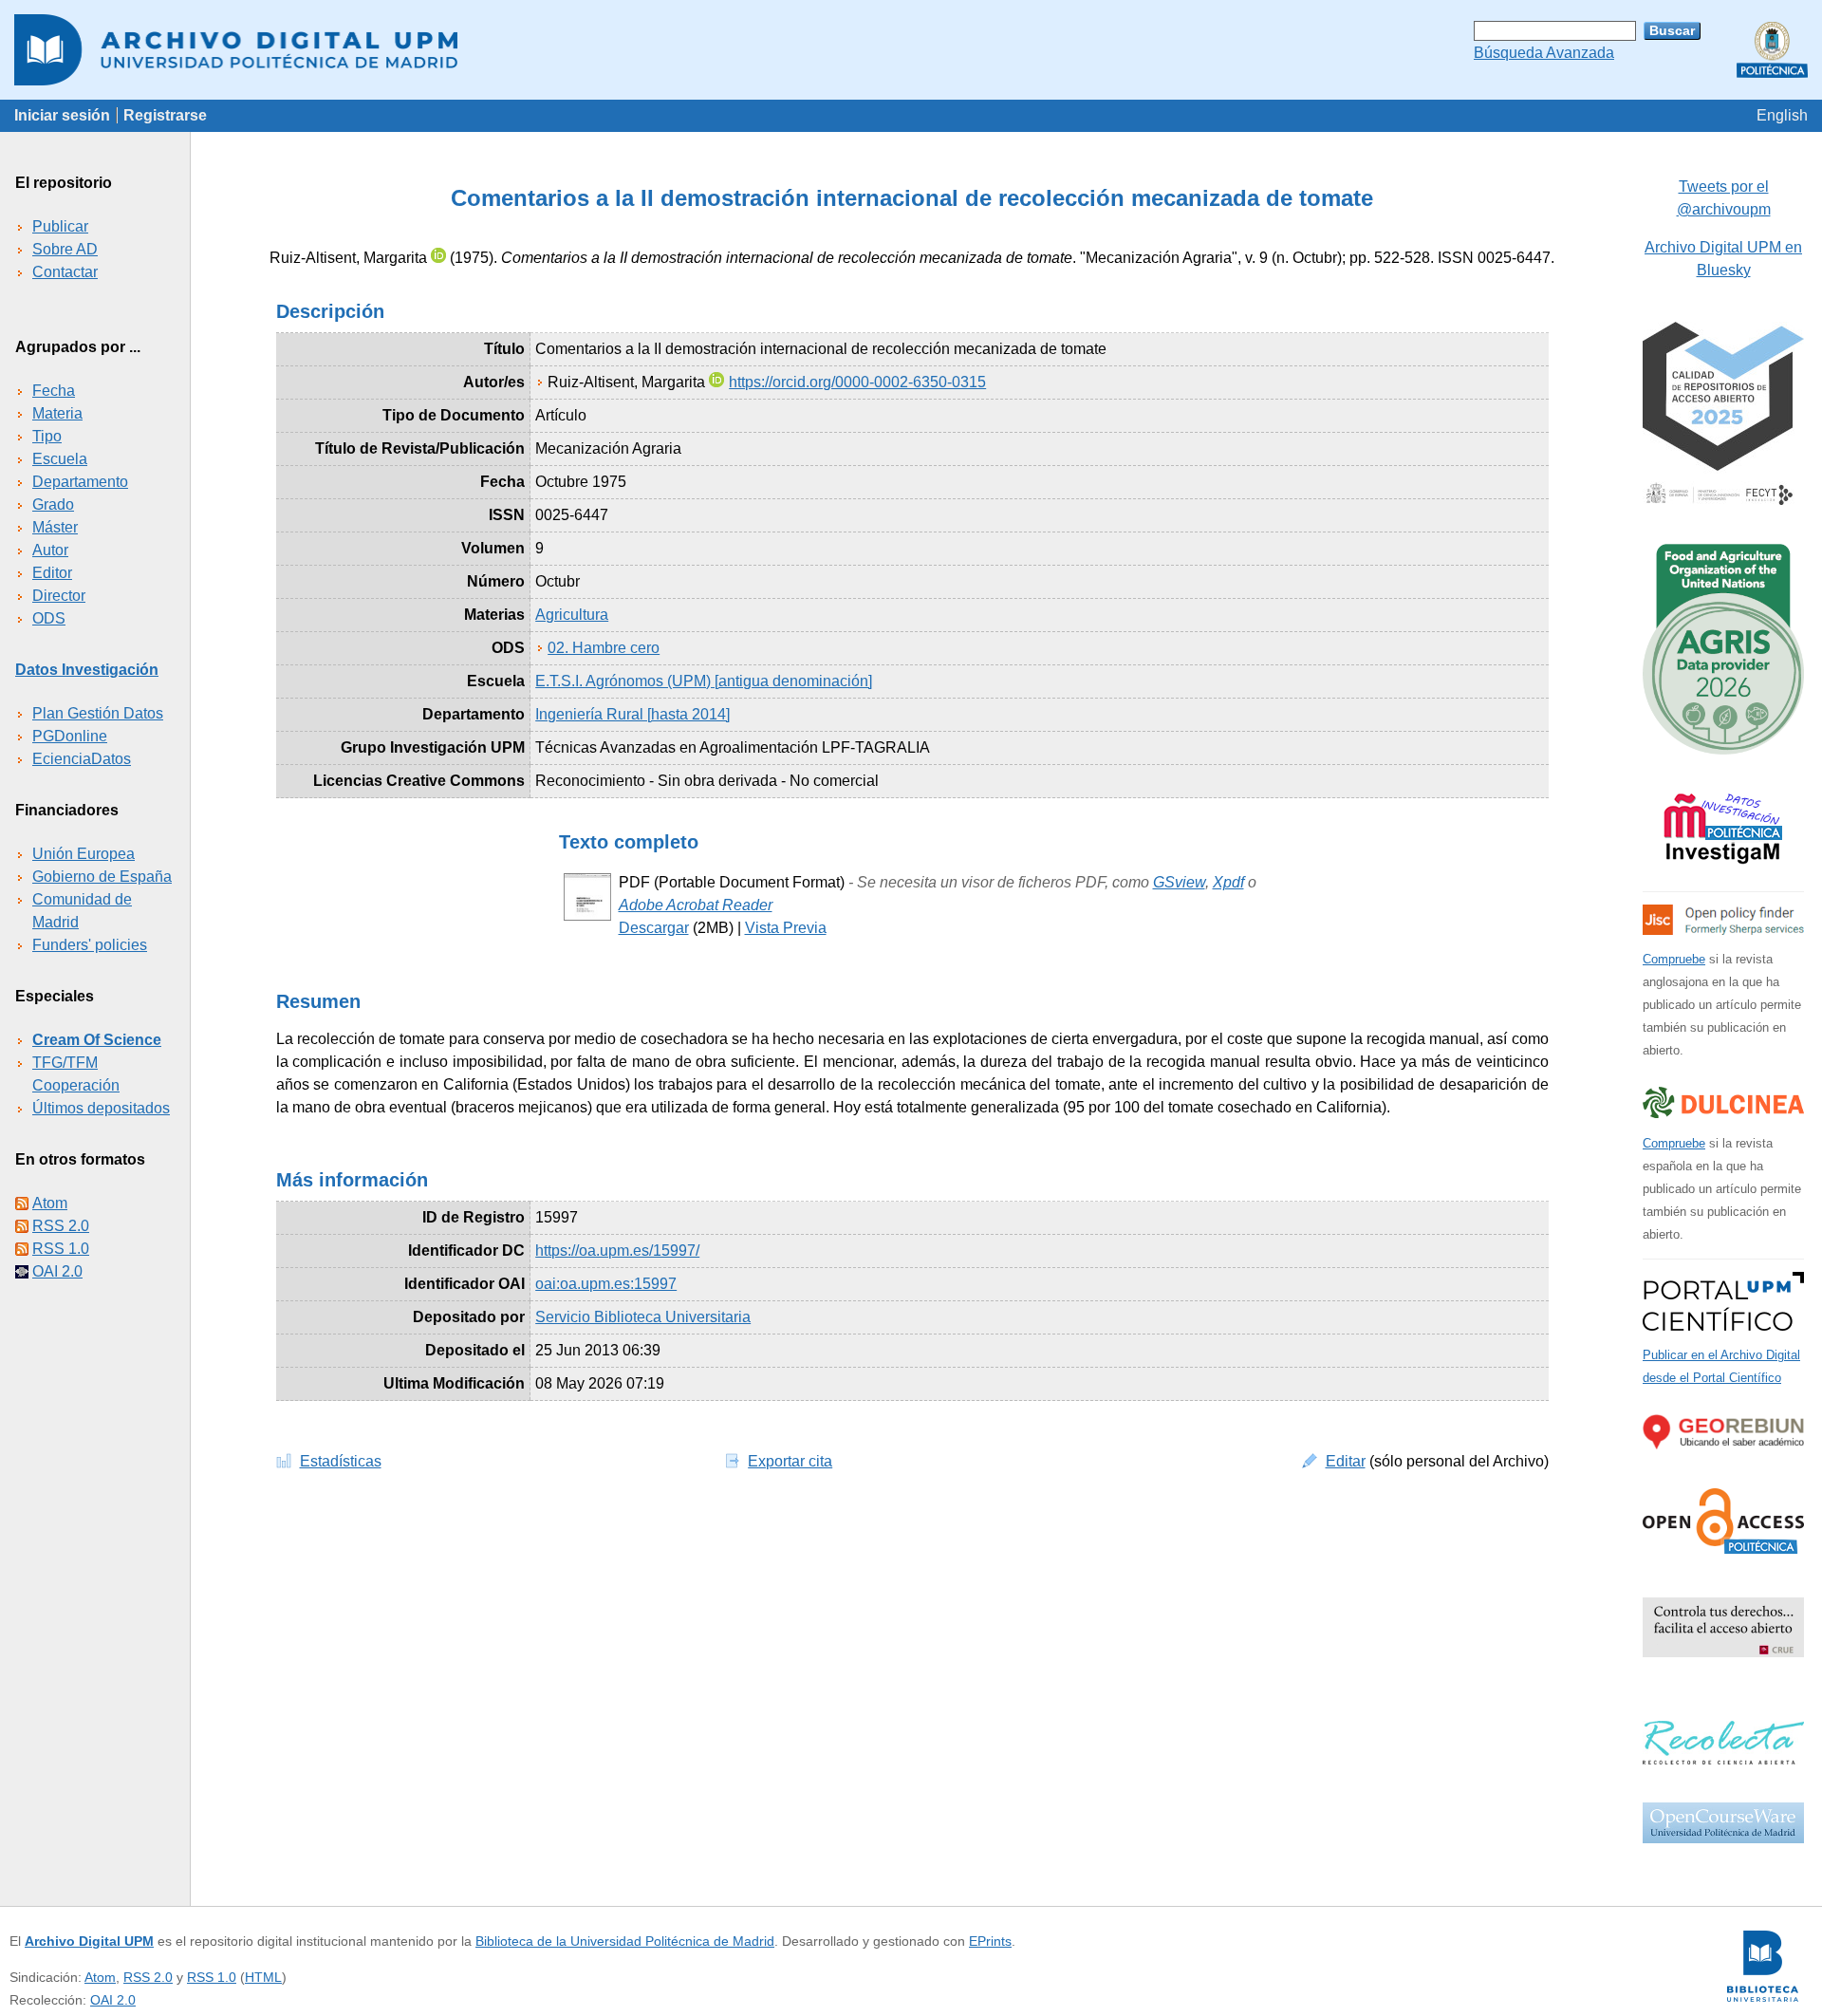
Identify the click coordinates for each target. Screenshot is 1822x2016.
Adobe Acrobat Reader (696, 905)
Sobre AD (65, 249)
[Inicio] (911, 50)
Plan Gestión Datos (98, 713)
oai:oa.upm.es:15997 (606, 1284)
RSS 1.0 (61, 1249)
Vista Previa (786, 928)
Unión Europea (84, 854)
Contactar (65, 272)
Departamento (80, 482)
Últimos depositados (101, 1108)
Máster (55, 527)
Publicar (60, 226)
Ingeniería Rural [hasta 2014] (632, 714)
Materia (57, 413)
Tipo (47, 436)
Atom (50, 1203)
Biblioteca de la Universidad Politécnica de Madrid (625, 1941)
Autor (50, 550)
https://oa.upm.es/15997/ (617, 1251)
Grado (53, 504)
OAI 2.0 (57, 1271)
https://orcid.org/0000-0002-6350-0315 (857, 382)
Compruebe (1674, 959)
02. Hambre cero (604, 648)
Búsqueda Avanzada (1544, 53)
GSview (1179, 882)
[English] (1782, 115)
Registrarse (165, 115)
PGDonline (70, 736)
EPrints (990, 1941)
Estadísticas (341, 1461)
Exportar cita (790, 1461)
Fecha (54, 391)
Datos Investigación (87, 670)
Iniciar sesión (62, 115)
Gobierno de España (102, 877)
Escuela (60, 459)
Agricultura (572, 615)
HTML (263, 1977)
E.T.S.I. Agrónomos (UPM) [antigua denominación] (704, 681)
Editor (52, 573)
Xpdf (1228, 882)
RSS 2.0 (61, 1226)
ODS (49, 618)
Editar (1346, 1461)
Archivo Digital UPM (89, 1941)
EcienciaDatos (82, 759)
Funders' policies (90, 945)
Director (59, 596)
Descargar (654, 928)
